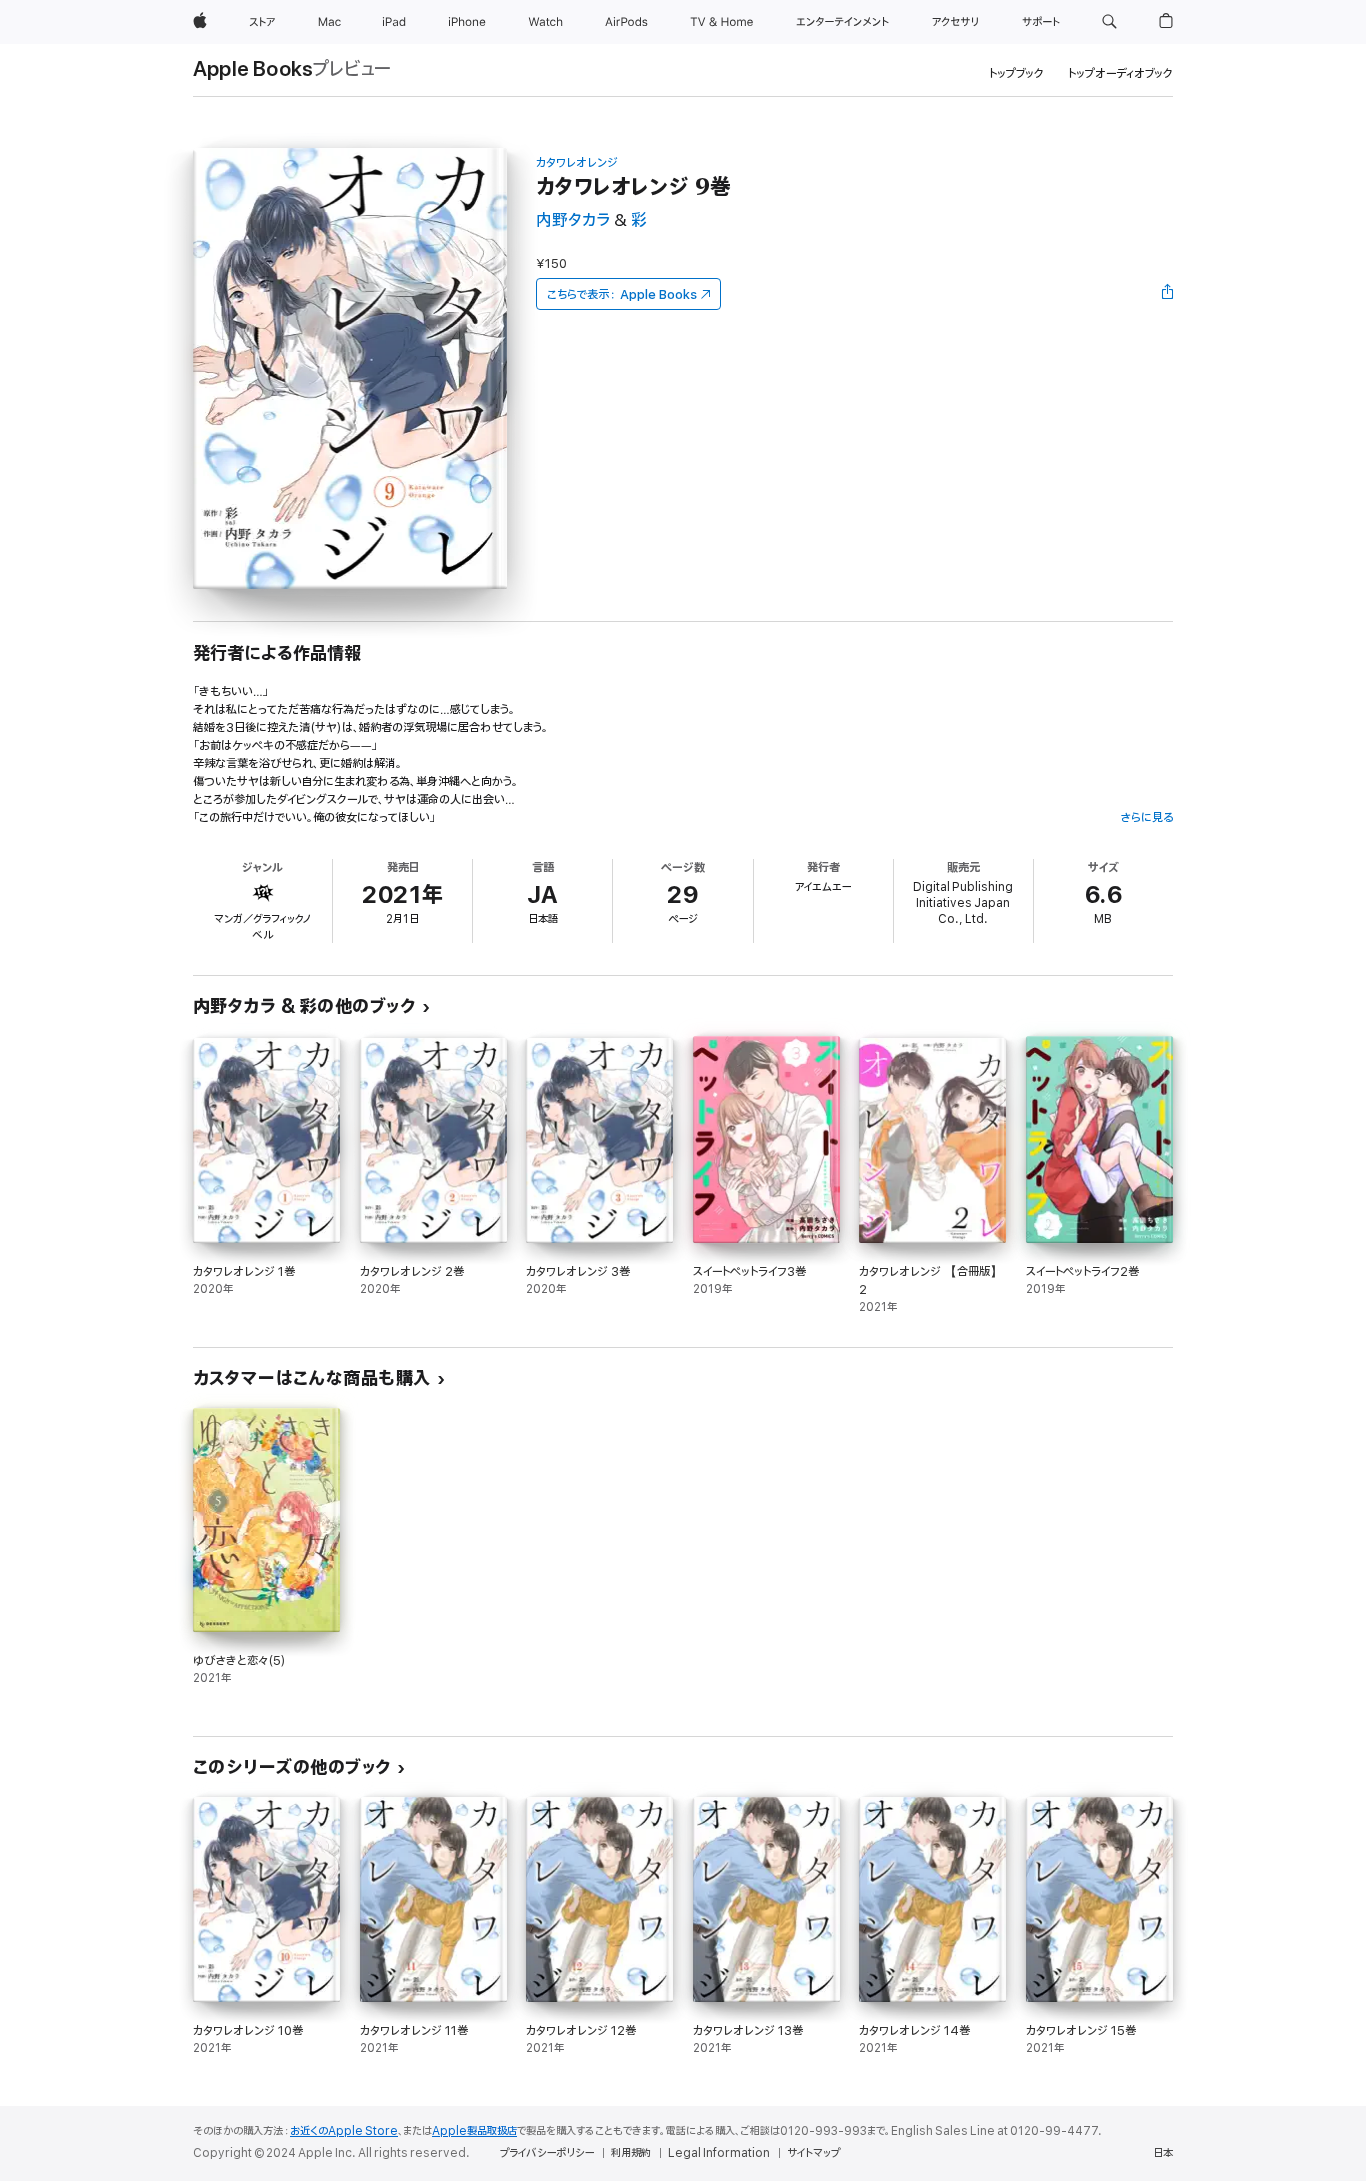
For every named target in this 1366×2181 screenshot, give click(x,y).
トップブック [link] (1016, 73)
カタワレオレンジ (577, 162)
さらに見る (1146, 817)
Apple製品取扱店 (474, 2131)
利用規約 (631, 2153)
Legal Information (719, 2153)
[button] (1109, 22)
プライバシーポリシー (547, 2153)
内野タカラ (573, 220)
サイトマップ (813, 2153)
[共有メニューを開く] (1168, 294)
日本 (1163, 2153)
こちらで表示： (622, 294)
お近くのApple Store (344, 2131)
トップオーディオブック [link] (1120, 73)
